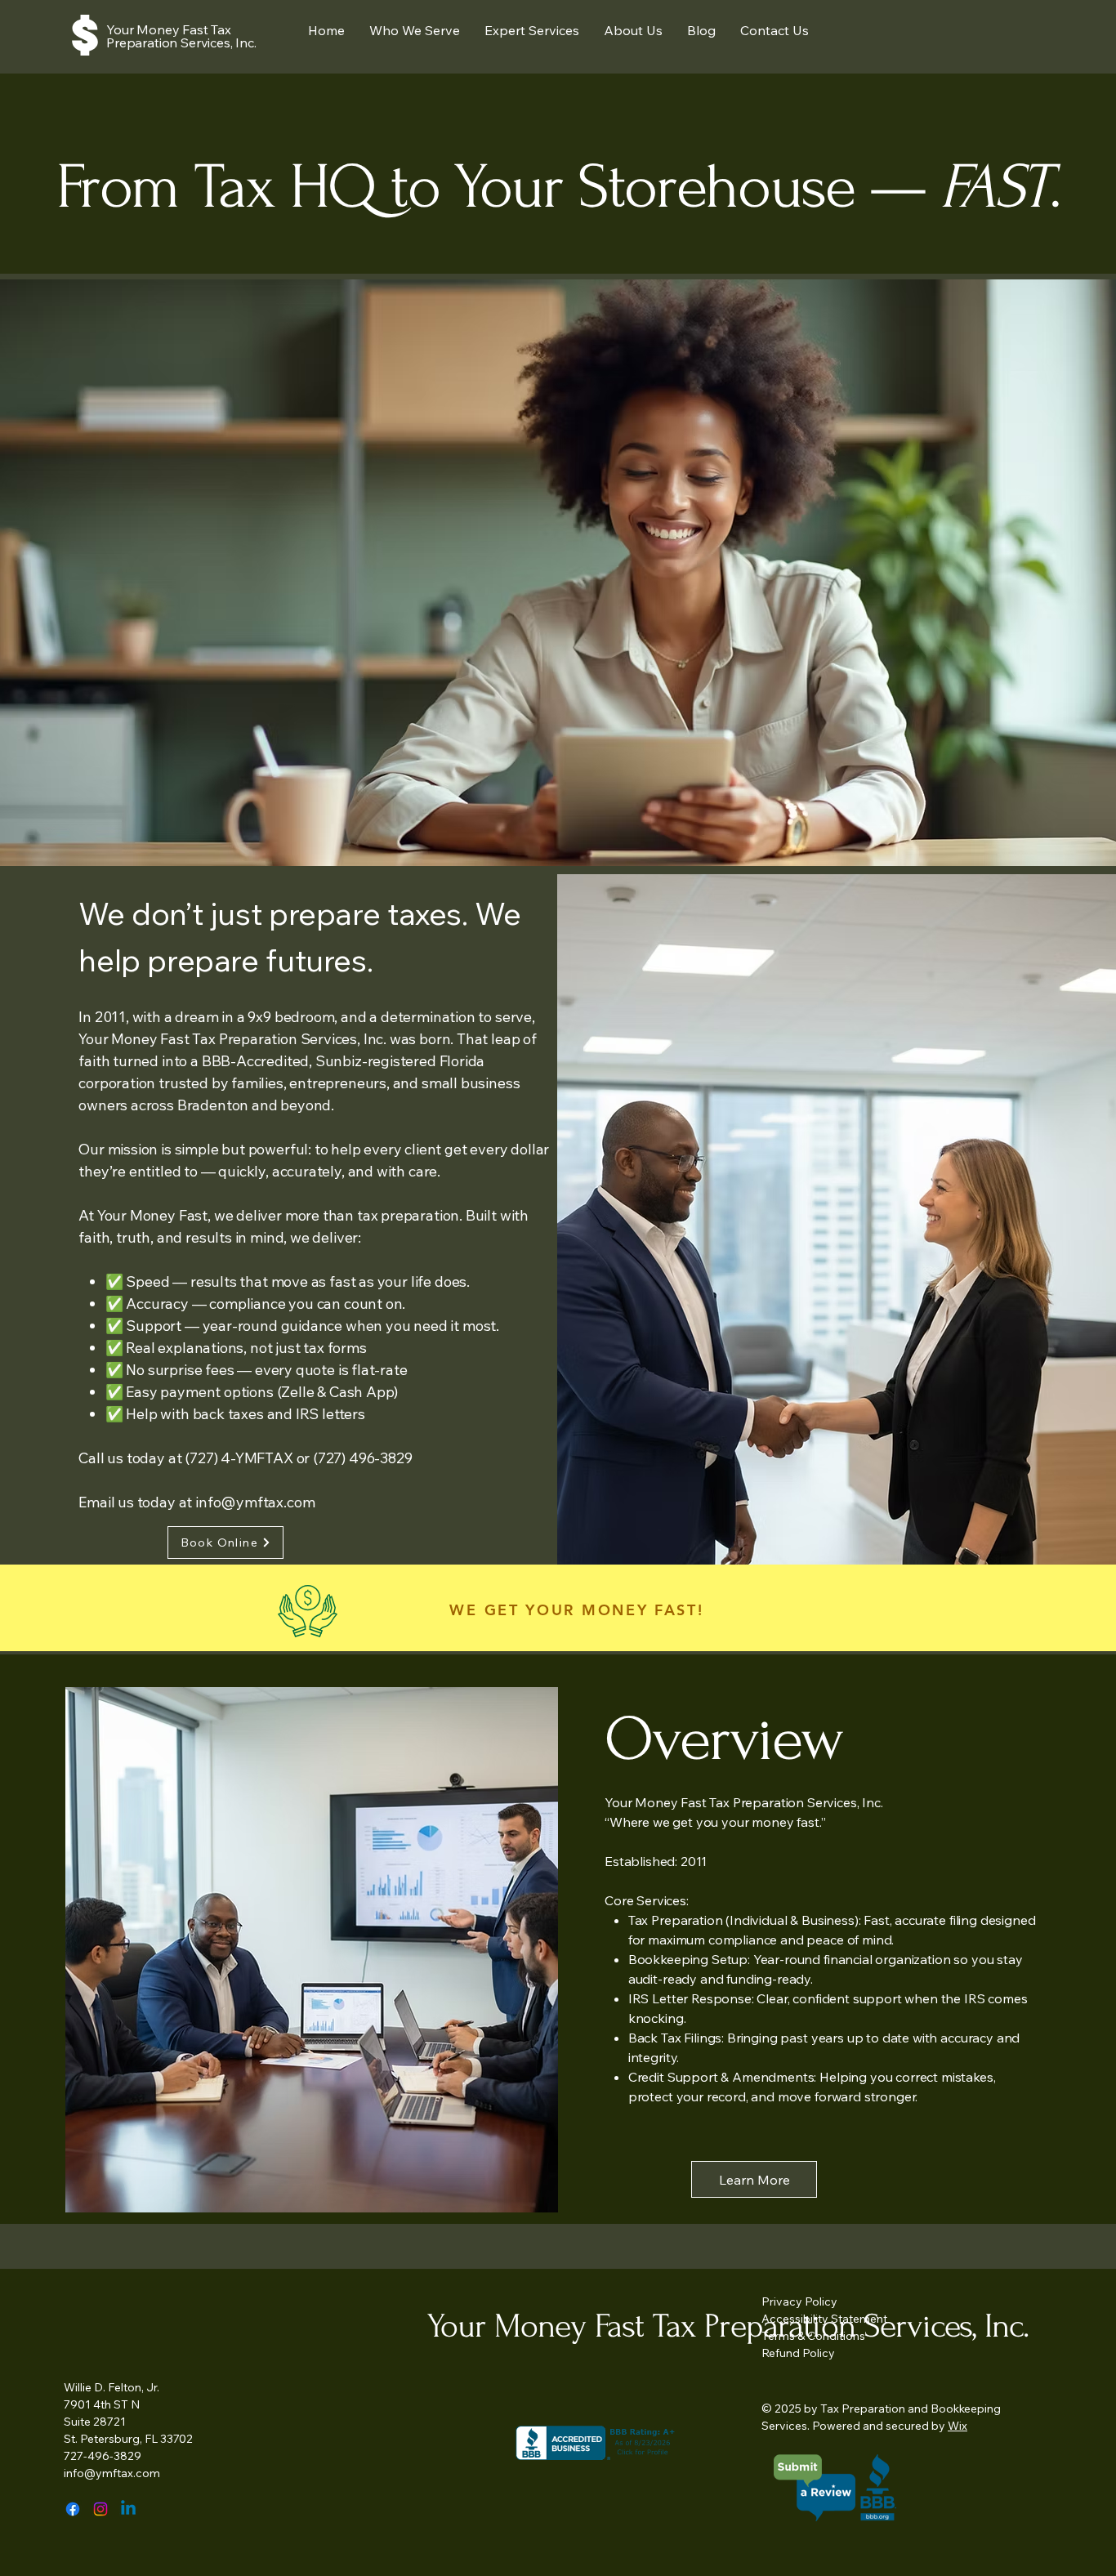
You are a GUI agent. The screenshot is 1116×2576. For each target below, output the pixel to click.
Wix (958, 2426)
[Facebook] (73, 2509)
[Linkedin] (128, 2509)
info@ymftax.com (255, 1502)
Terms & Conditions (813, 2336)
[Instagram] (100, 2509)
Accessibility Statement (824, 2319)
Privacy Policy (799, 2301)
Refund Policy (798, 2353)
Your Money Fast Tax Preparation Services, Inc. (181, 36)
